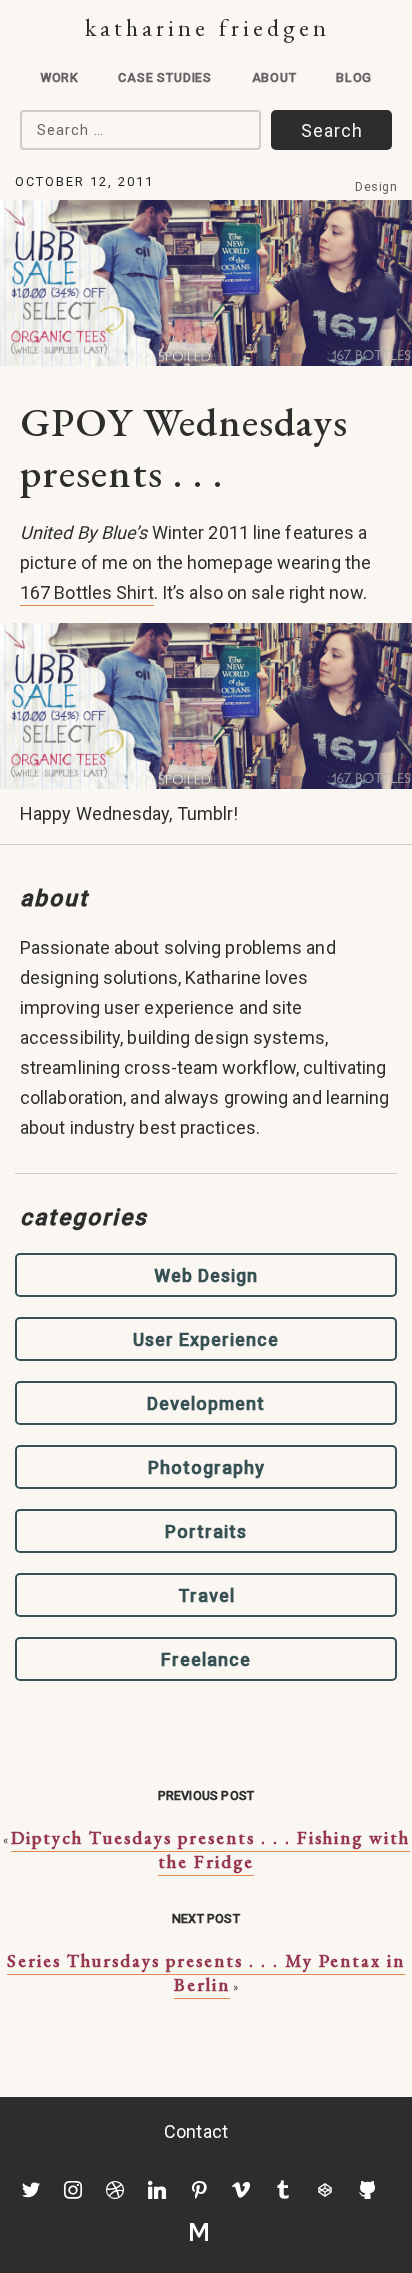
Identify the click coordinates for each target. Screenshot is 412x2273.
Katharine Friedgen (207, 27)
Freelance (206, 1659)
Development (206, 1403)
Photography (206, 1467)
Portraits (206, 1531)
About (274, 77)
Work (59, 77)
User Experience (206, 1339)
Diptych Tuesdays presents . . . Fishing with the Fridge (210, 1849)
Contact (196, 2131)
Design (376, 186)
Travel (206, 1595)
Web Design (206, 1275)
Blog (354, 77)
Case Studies (165, 77)
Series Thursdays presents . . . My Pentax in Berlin (206, 1972)
